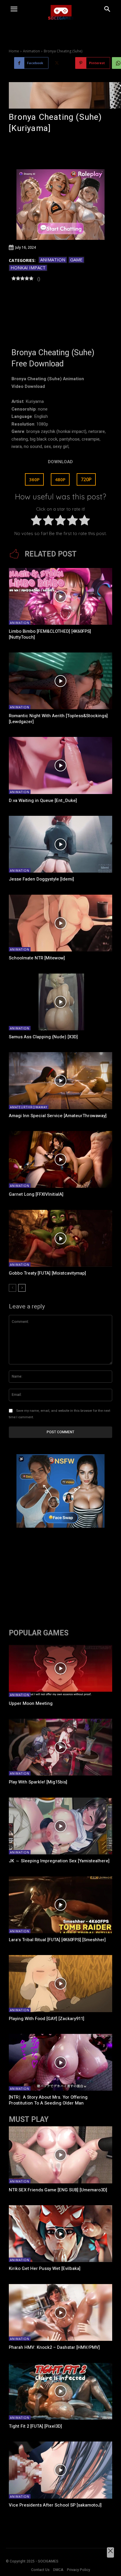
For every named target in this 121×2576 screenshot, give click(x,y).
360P (34, 479)
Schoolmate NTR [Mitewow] (37, 958)
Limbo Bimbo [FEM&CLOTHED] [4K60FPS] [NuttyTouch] (50, 634)
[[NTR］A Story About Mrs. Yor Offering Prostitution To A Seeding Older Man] (60, 2062)
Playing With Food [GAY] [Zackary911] (47, 2019)
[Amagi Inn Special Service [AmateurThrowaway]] (60, 1081)
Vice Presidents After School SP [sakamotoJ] (55, 2505)
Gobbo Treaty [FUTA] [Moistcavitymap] (47, 1273)
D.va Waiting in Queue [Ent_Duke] (43, 800)
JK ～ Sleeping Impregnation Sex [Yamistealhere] (59, 1861)
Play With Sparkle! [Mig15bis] (38, 1782)
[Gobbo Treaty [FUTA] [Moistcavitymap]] (60, 1238)
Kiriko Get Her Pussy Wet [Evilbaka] (45, 2268)
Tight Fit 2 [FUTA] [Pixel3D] (35, 2426)
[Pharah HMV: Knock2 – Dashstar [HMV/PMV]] (60, 2312)
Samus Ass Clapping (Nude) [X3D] (43, 1037)
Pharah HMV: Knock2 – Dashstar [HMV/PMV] (54, 2347)
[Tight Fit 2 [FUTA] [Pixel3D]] (60, 2391)
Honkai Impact (28, 268)
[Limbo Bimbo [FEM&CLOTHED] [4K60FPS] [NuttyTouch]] (60, 596)
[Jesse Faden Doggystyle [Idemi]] (60, 844)
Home (14, 51)
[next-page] (22, 1288)
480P (60, 479)
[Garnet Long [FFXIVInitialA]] (60, 1159)
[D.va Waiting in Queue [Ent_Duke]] (60, 765)
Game (76, 260)
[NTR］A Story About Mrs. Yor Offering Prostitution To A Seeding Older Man (48, 2100)
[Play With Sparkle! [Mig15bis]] (60, 1747)
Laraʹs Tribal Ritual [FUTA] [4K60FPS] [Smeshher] (57, 1940)
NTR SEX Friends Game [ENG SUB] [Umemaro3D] (58, 2190)
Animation (31, 51)
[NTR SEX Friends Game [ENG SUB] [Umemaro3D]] (60, 2155)
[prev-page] (12, 1288)
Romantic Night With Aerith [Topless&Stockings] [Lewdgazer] (58, 719)
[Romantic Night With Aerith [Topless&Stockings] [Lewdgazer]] (60, 681)
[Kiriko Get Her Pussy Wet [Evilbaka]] (60, 2234)
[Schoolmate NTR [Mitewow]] (60, 923)
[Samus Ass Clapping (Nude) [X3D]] (60, 1002)
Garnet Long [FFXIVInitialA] (36, 1194)
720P (86, 479)
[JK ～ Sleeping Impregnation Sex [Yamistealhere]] (60, 1826)
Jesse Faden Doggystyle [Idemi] (41, 879)
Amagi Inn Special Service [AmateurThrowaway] (58, 1116)
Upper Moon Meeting (31, 1703)
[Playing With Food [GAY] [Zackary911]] (60, 1983)
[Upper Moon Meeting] (60, 1668)
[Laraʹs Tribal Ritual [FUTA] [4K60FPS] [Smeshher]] (60, 1905)
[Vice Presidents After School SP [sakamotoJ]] (60, 2470)
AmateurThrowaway (29, 1107)
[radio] (36, 521)
